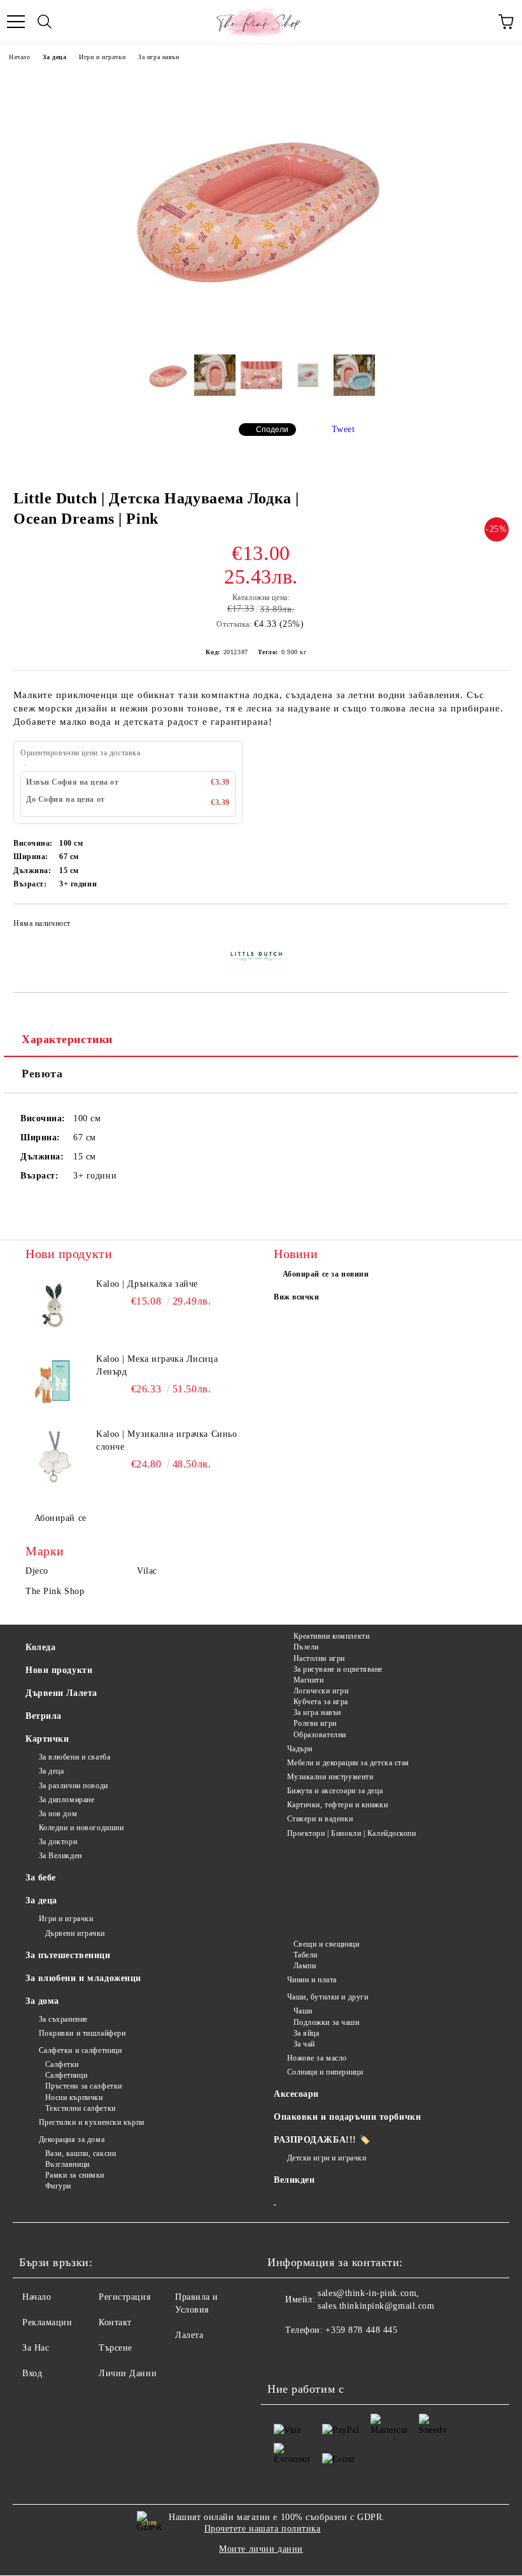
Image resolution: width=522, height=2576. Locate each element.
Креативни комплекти (331, 1636)
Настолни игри (319, 1658)
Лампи (305, 1966)
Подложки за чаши (327, 2022)
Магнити (308, 1680)
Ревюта (42, 1074)
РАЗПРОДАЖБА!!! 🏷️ (322, 2140)
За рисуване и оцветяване (338, 1669)
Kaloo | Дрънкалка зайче (147, 1284)
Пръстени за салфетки (84, 2086)
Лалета (189, 2335)
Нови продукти (59, 1670)
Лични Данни (128, 2373)
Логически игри (321, 1691)
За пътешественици (68, 1955)
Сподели (272, 430)
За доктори (58, 1842)
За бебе (41, 1878)
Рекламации (47, 2322)
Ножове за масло (317, 2058)
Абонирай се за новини (326, 1274)
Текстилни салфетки (81, 2108)
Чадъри (300, 1749)
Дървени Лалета (61, 1693)
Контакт (115, 2322)
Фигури (58, 2186)
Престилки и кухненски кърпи (92, 2122)
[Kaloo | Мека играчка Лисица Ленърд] (54, 1382)
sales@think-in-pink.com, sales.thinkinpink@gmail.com (376, 2299)
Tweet (343, 429)
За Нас (36, 2348)
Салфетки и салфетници (80, 2050)
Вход (32, 2373)
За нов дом (58, 1814)
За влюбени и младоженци (83, 1978)
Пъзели (306, 1647)
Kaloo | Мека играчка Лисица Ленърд (157, 1365)
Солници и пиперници (325, 2072)
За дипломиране (67, 1800)
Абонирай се (60, 1518)
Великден (294, 2180)
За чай (304, 2044)
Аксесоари (296, 2094)
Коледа (40, 1647)
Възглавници (67, 2164)
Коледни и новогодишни (81, 1828)
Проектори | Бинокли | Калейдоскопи (352, 1833)
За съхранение (63, 2019)
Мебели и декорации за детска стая (348, 1763)
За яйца (306, 2033)
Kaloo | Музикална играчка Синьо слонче (166, 1440)
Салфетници (66, 2075)
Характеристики (67, 1039)
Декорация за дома (72, 2139)
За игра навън (159, 57)
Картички (47, 1739)
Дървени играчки (75, 1933)
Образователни (320, 1735)
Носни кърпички (74, 2097)
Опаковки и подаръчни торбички (347, 2117)
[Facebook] (284, 2356)
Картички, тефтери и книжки (337, 1805)
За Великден (60, 1856)
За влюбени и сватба (74, 1757)
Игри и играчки (102, 57)
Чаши (303, 2011)
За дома (42, 2001)
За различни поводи (74, 1786)
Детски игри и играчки (327, 2158)
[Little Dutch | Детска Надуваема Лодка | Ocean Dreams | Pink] (261, 335)
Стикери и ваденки (320, 1819)
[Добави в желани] (490, 925)
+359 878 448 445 (361, 2330)
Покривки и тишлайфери (82, 2033)
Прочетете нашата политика (263, 2529)
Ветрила (44, 1716)
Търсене (116, 2348)
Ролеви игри (315, 1723)
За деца (54, 57)
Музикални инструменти (330, 1777)
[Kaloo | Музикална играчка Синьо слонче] (54, 1457)
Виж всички (297, 1297)
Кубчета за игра (321, 1702)
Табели (306, 1955)
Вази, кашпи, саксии (81, 2153)
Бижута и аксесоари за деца (335, 1791)
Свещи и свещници (327, 1944)
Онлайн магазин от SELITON (261, 2570)
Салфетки (62, 2064)
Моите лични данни (261, 2549)
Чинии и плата (312, 1980)
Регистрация (124, 2297)
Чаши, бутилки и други (328, 1997)
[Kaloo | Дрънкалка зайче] (54, 1306)
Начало (19, 57)
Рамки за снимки (75, 2175)
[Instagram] (312, 2356)
